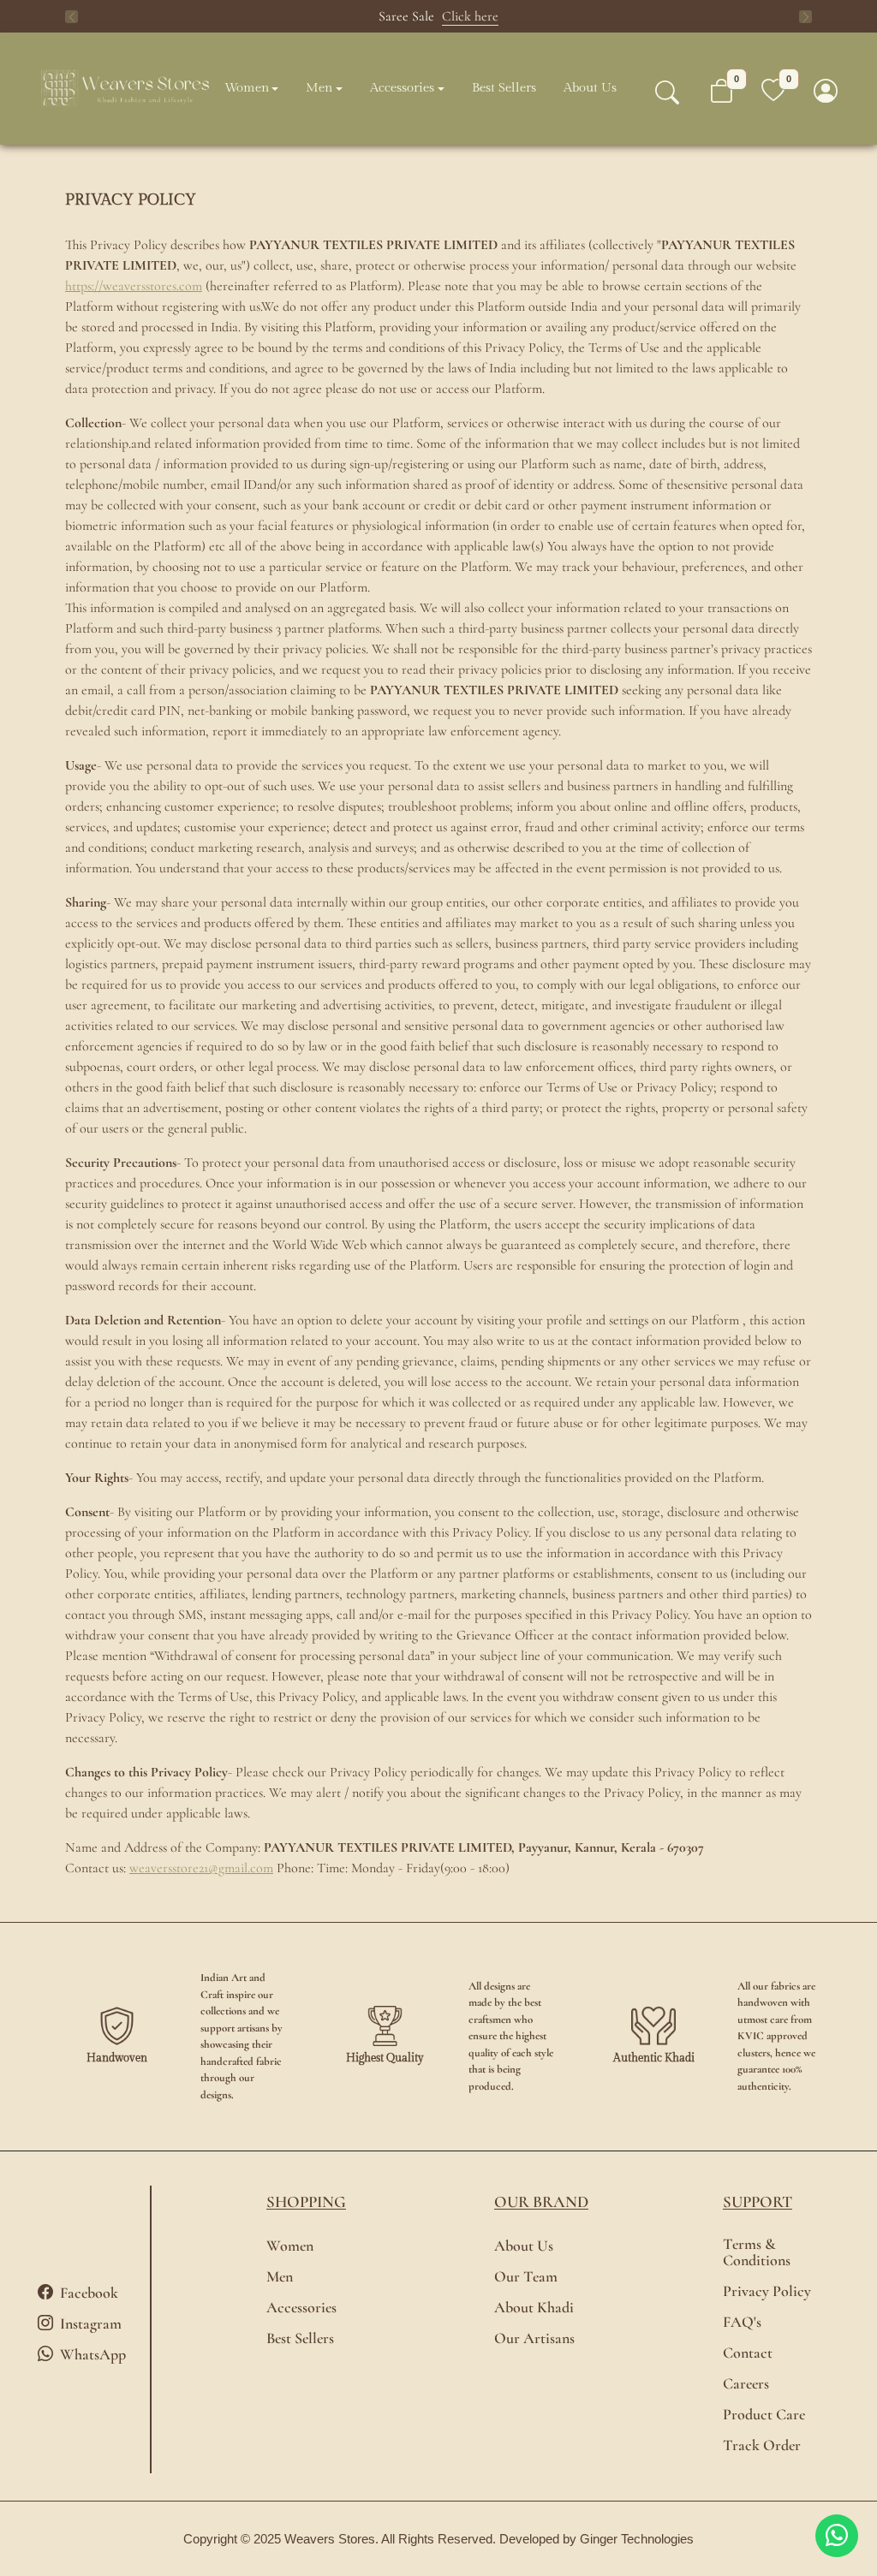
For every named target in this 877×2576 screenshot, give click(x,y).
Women (247, 88)
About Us (590, 88)
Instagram (91, 2323)
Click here (470, 16)
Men (319, 88)
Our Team (526, 2277)
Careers (746, 2384)
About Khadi (534, 2308)
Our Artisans (534, 2338)
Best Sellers (504, 88)
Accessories (402, 88)
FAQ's (742, 2322)
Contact (748, 2353)
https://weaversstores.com (134, 286)
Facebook (89, 2293)
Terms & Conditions (757, 2252)
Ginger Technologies (637, 2539)
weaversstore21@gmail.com (201, 1868)
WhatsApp (93, 2354)
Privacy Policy (767, 2291)
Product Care (764, 2415)
